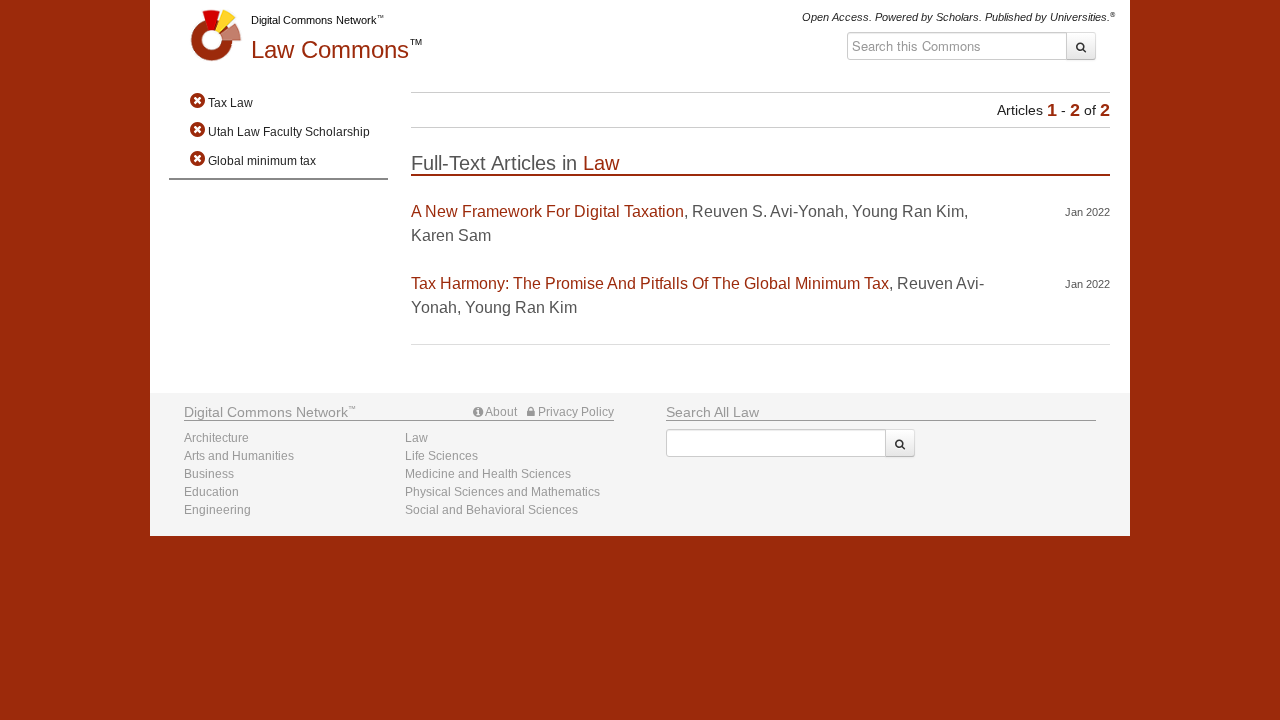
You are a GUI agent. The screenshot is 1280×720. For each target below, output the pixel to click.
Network (266, 412)
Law (330, 49)
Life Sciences (441, 456)
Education (211, 492)
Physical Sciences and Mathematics (502, 492)
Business (209, 474)
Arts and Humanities (239, 456)
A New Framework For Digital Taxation (547, 211)
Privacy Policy (574, 412)
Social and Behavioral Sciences (491, 510)
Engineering (217, 510)
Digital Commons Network (314, 20)
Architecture (216, 438)
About (500, 412)
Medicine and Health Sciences (488, 474)
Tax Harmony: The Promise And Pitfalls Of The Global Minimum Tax (650, 283)
